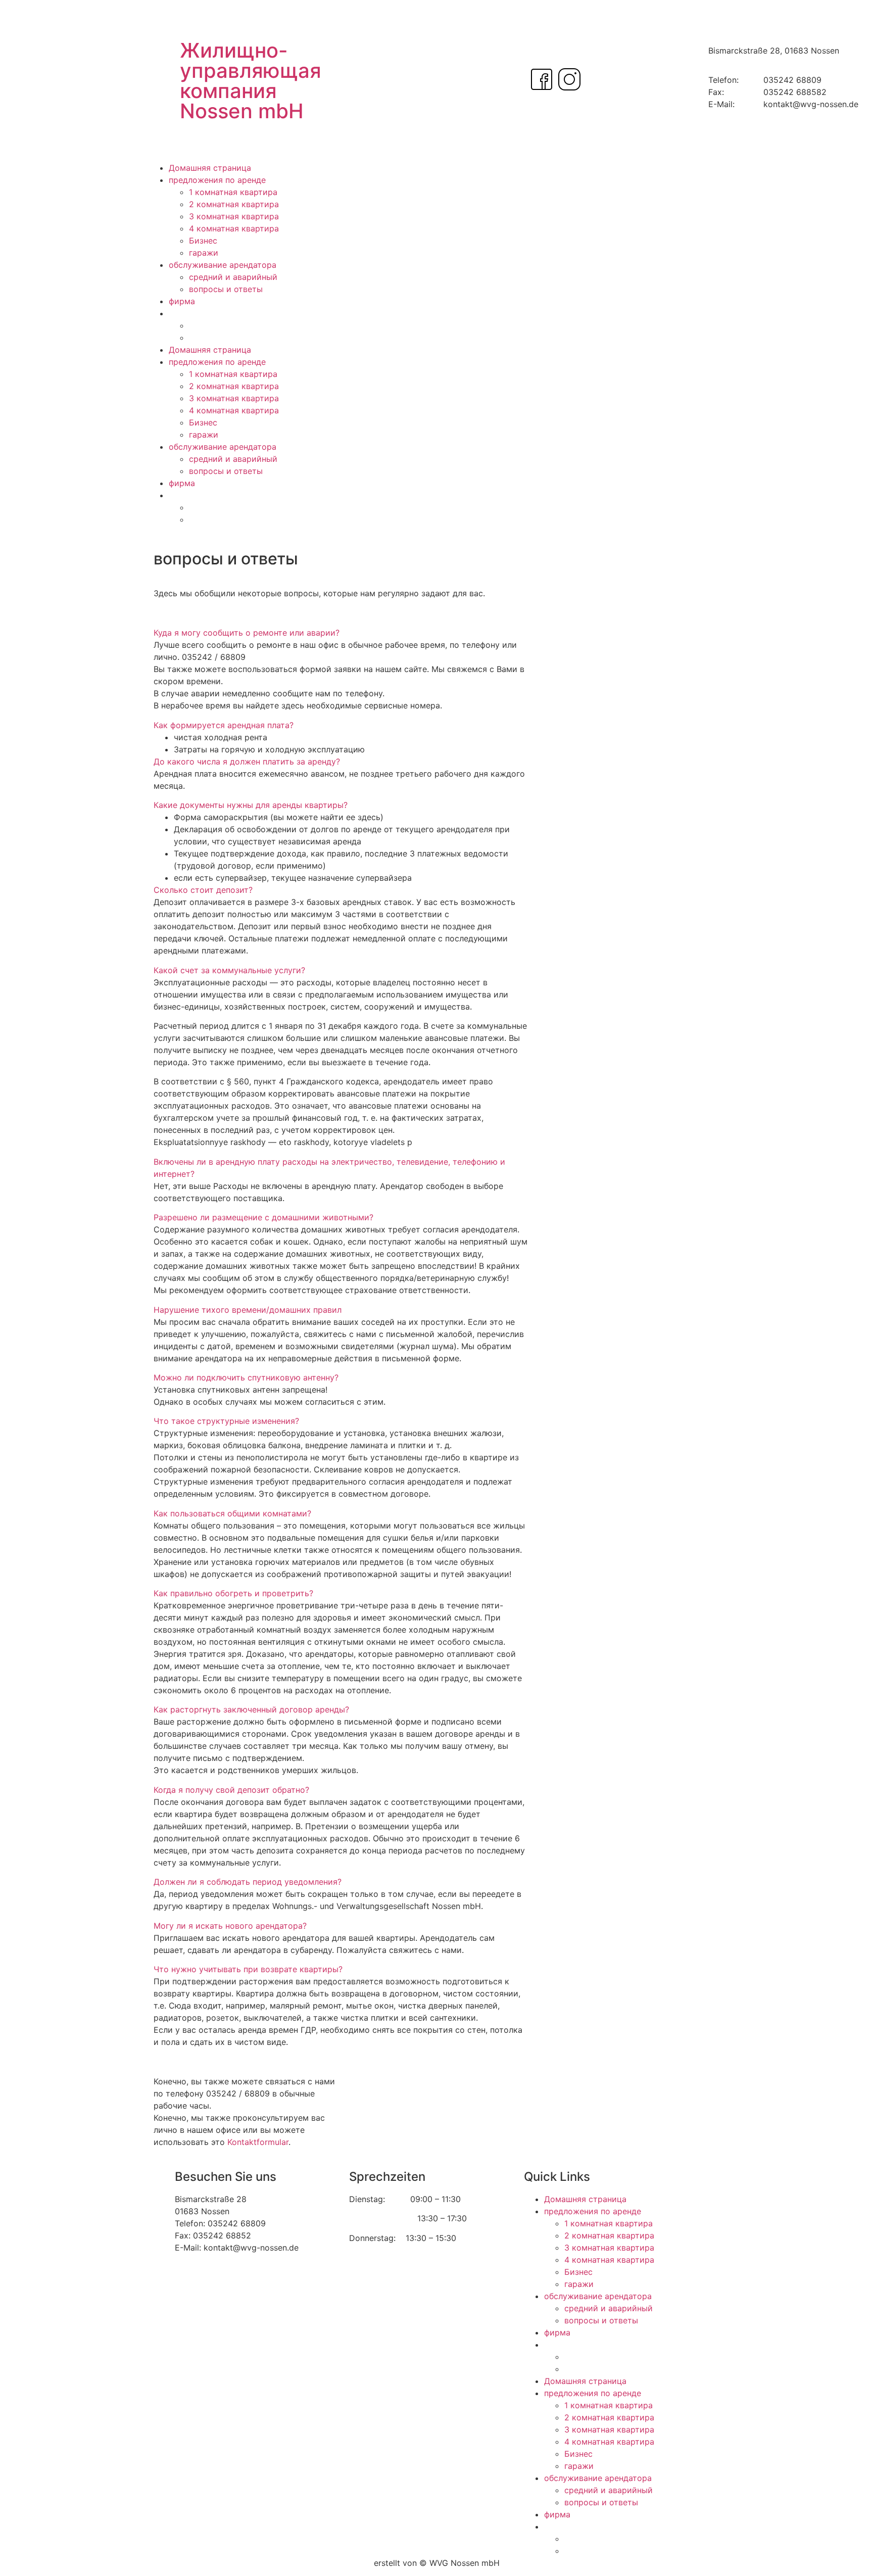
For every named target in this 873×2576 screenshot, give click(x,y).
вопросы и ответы (226, 289)
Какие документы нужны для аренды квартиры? (251, 805)
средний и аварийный (233, 277)
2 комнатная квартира (234, 204)
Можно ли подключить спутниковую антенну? (246, 1377)
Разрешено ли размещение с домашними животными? (263, 1217)
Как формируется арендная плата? (224, 725)
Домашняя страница (210, 168)
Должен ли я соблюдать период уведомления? (248, 1882)
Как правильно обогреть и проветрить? (233, 1593)
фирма (182, 301)
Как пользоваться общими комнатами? (232, 1513)
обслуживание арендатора (223, 265)
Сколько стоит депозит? (203, 890)
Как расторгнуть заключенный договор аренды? (251, 1709)
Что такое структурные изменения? (226, 1421)
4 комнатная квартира (234, 228)
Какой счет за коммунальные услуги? (229, 970)
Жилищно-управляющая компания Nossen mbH (251, 81)
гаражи (204, 253)
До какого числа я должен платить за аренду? (247, 761)
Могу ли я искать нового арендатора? (230, 1926)
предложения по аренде (217, 180)
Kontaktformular (258, 2142)
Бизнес (203, 241)
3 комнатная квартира (234, 216)
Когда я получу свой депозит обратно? (231, 1790)
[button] (341, 633)
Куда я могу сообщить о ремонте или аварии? (247, 633)
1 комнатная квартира (233, 192)
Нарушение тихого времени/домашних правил (248, 1310)
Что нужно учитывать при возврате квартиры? (248, 1969)
